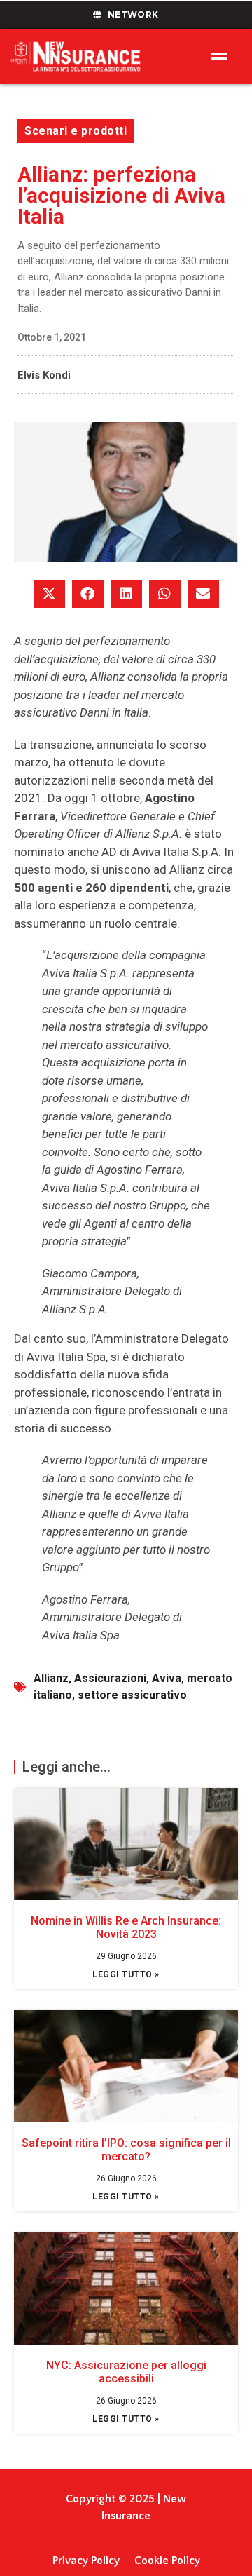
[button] (49, 594)
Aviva (167, 1678)
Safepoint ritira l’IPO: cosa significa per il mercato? (126, 2150)
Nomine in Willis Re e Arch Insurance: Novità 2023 (126, 1927)
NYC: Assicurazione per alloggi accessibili (126, 2372)
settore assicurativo (132, 1695)
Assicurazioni (110, 1678)
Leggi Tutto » (126, 1974)
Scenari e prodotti (76, 131)
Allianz (51, 1678)
